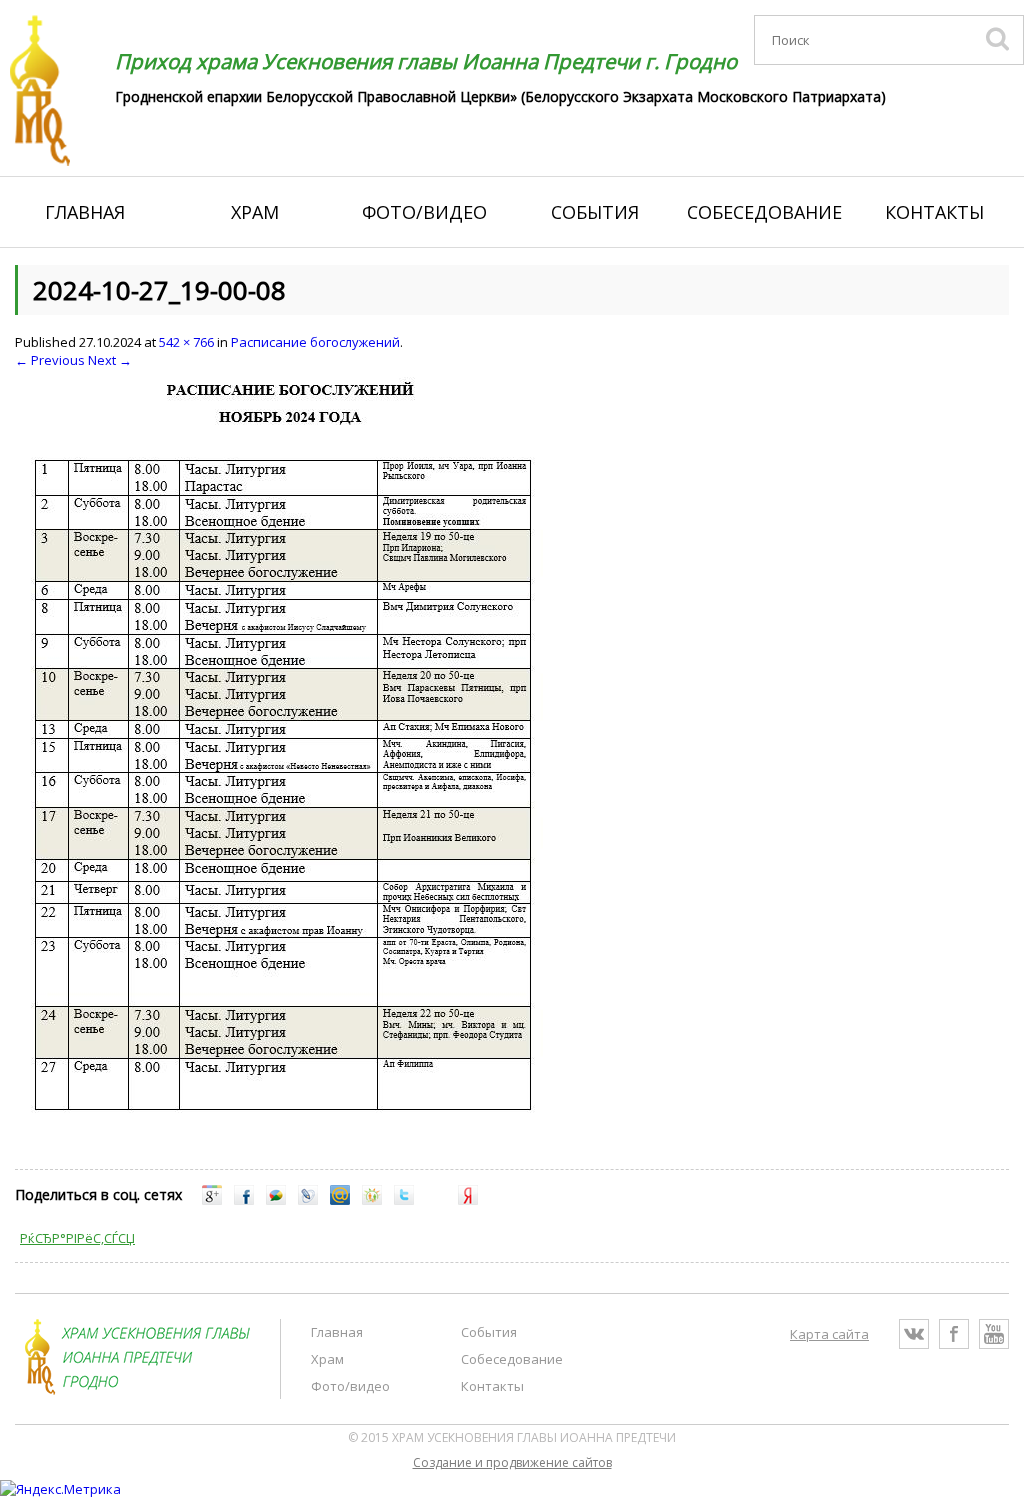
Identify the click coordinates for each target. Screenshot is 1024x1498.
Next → (110, 360)
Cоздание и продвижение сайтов (512, 1462)
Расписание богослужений (315, 342)
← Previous (50, 360)
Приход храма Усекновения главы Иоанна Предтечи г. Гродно (426, 61)
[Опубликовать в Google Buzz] (276, 1200)
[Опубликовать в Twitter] (404, 1200)
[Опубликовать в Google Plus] (212, 1200)
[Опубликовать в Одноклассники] (372, 1200)
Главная (85, 212)
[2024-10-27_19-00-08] (286, 1130)
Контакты (934, 212)
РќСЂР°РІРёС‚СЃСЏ (77, 1238)
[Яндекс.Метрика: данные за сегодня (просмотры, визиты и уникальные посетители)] (60, 1489)
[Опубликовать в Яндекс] (468, 1200)
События (595, 212)
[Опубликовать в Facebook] (244, 1200)
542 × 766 (186, 342)
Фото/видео (424, 212)
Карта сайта (829, 1334)
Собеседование (764, 212)
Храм (255, 212)
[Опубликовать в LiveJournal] (308, 1200)
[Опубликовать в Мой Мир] (340, 1200)
